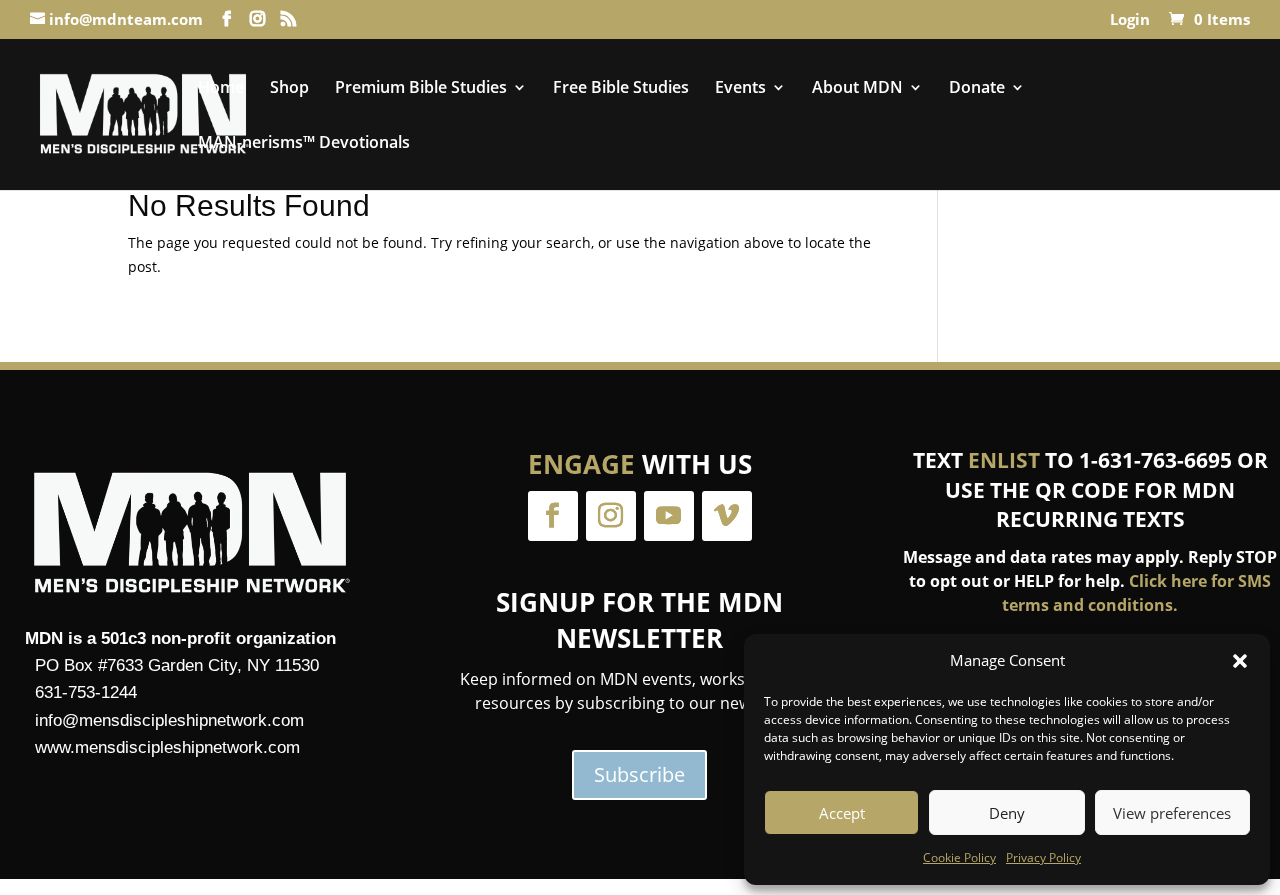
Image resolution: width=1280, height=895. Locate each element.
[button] (1240, 661)
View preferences (1172, 813)
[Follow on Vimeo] (727, 516)
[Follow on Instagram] (611, 516)
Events (740, 89)
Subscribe (639, 774)
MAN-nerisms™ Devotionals (304, 144)
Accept (842, 813)
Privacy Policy (1043, 857)
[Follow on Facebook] (553, 516)
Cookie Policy (959, 857)
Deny (1007, 813)
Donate (977, 89)
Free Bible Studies (621, 89)
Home (221, 89)
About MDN (857, 89)
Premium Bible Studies (421, 89)
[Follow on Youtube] (669, 516)
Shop (289, 89)
